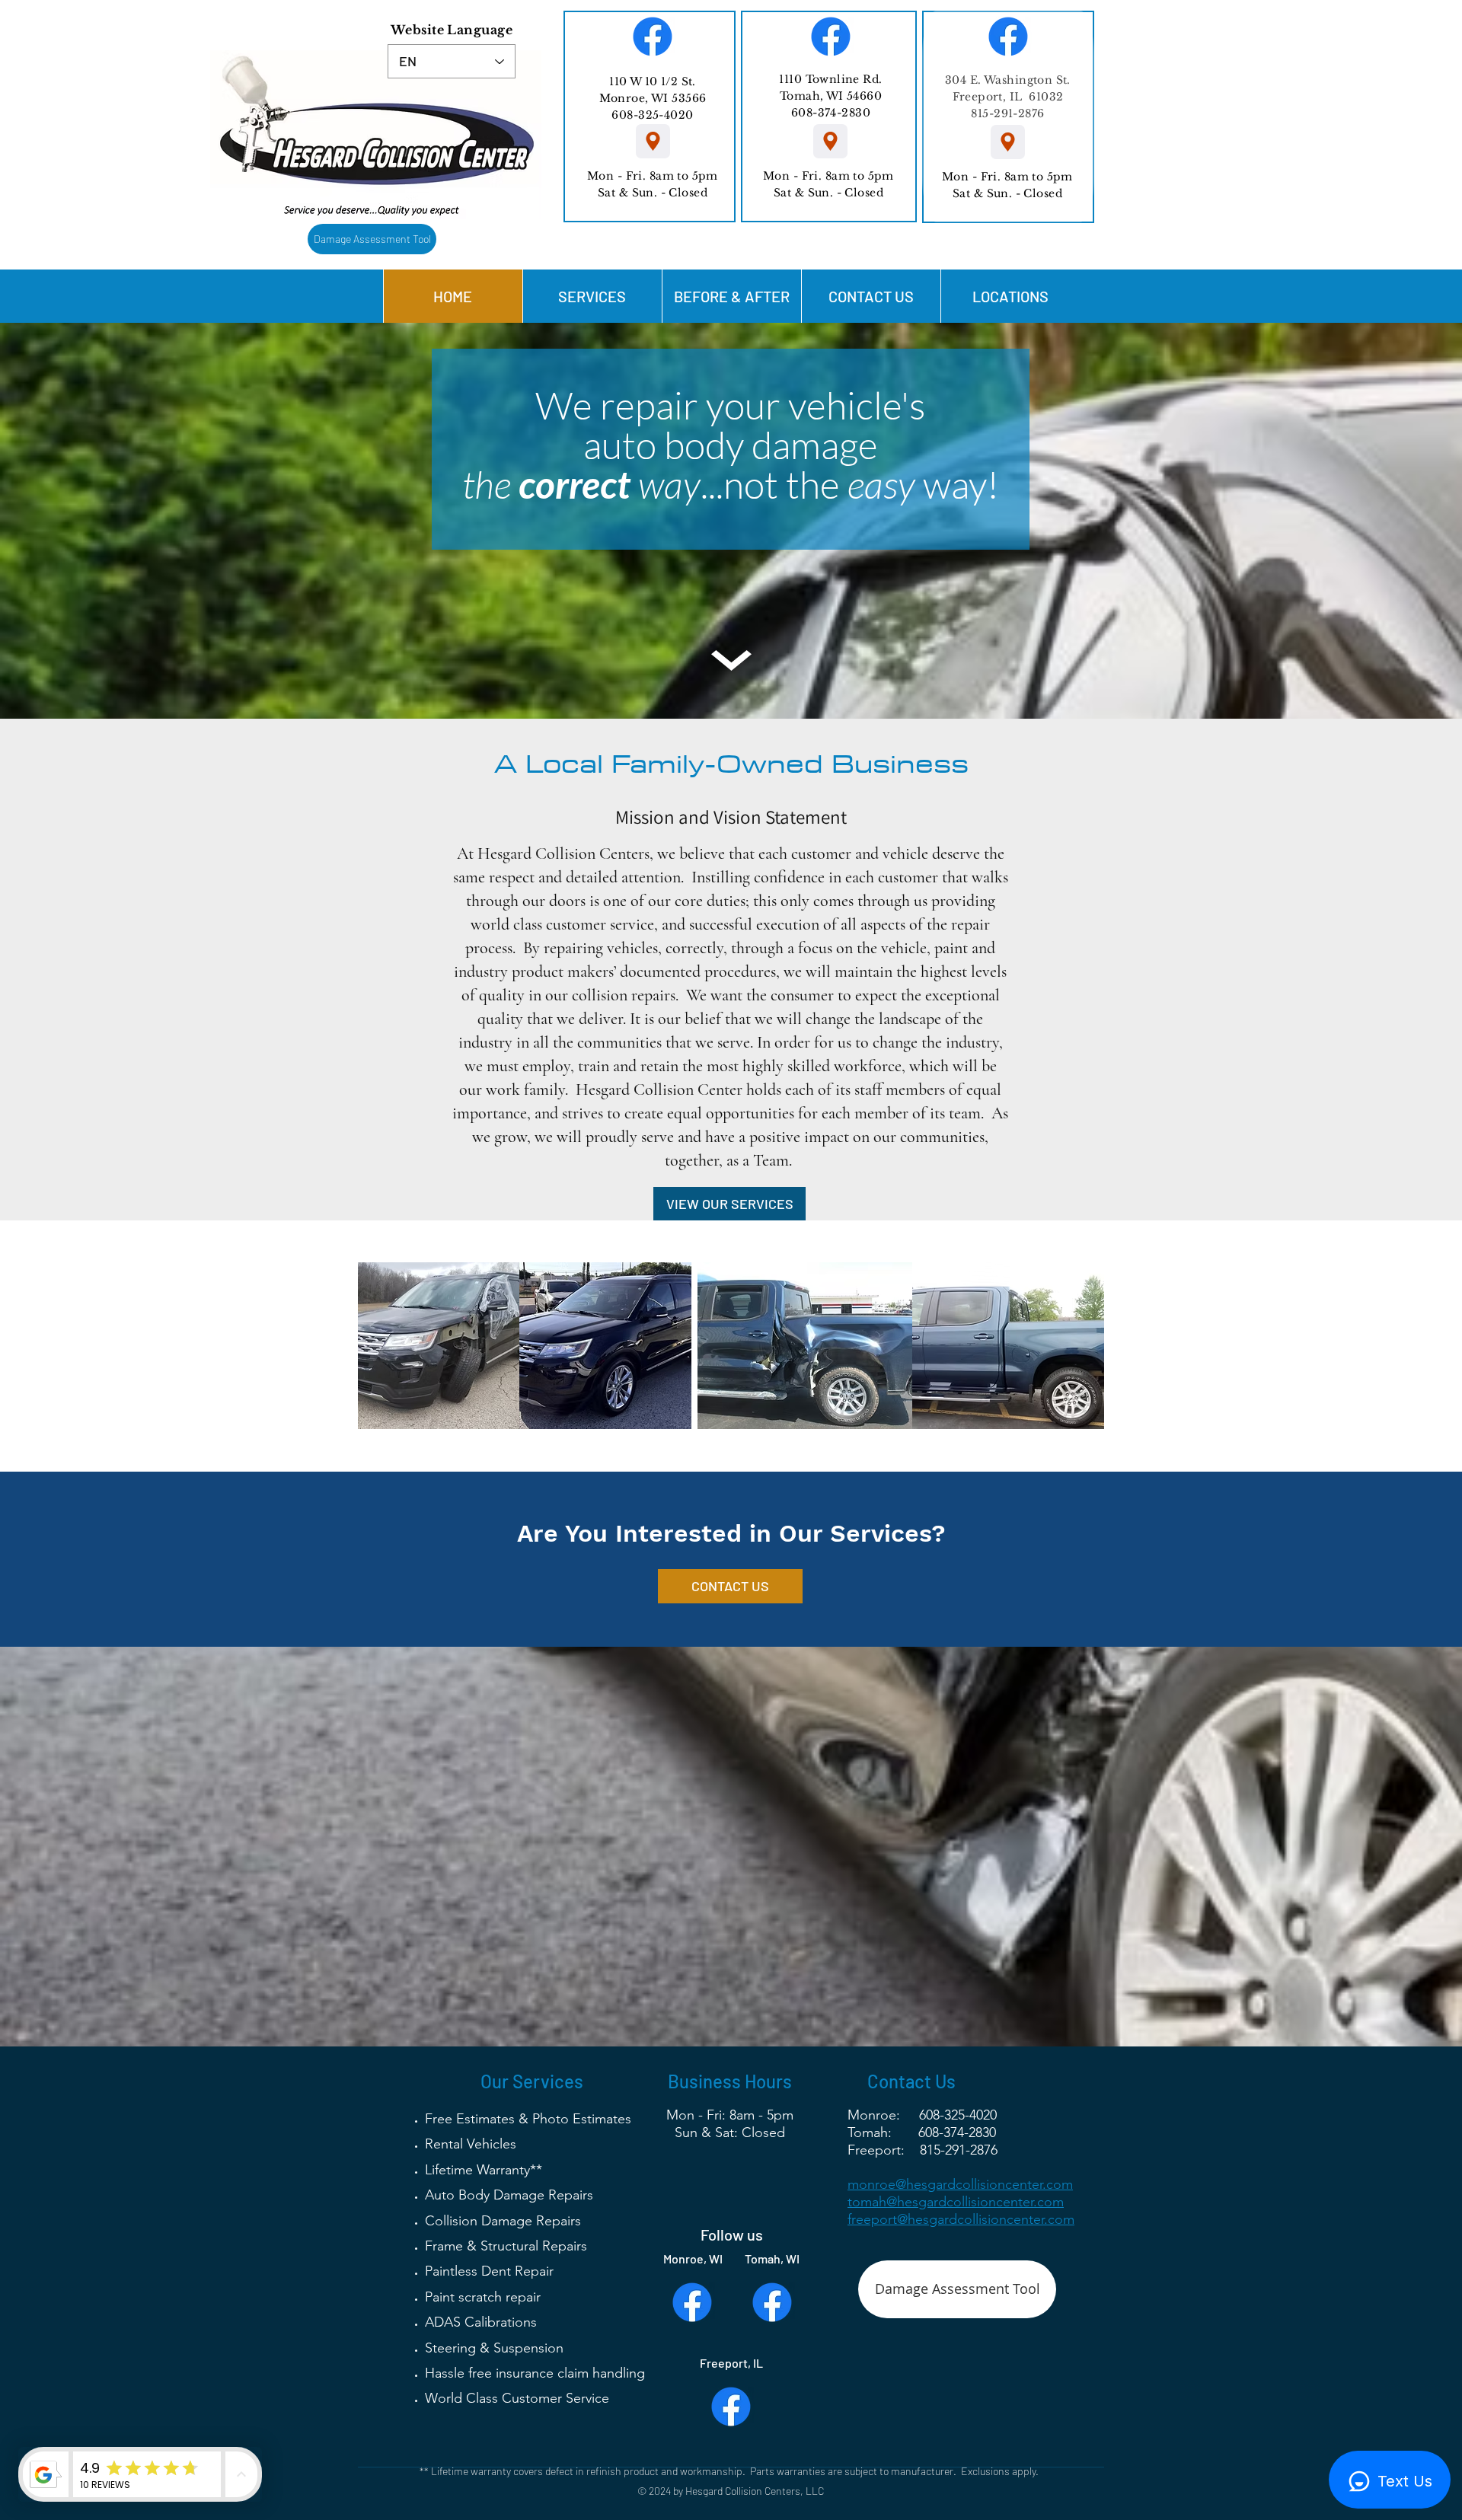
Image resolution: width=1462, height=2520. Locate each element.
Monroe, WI (693, 2258)
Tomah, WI (772, 2258)
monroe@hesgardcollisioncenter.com (960, 2184)
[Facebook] (653, 37)
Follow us (732, 2235)
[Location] (653, 141)
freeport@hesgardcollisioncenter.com (961, 2219)
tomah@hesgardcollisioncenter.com (956, 2202)
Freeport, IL (731, 2363)
